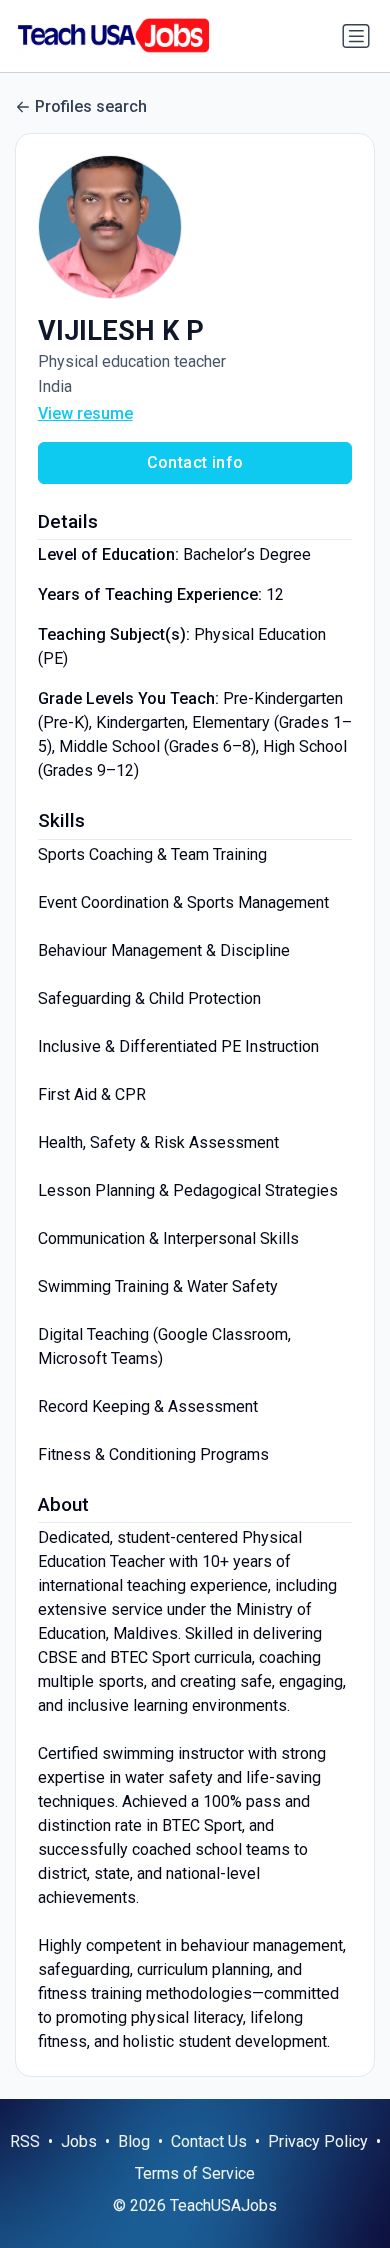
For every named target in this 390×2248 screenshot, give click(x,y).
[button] (195, 227)
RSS (25, 2141)
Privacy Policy (318, 2141)
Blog (134, 2141)
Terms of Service (195, 2173)
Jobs (79, 2141)
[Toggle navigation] (356, 36)
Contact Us (209, 2141)
